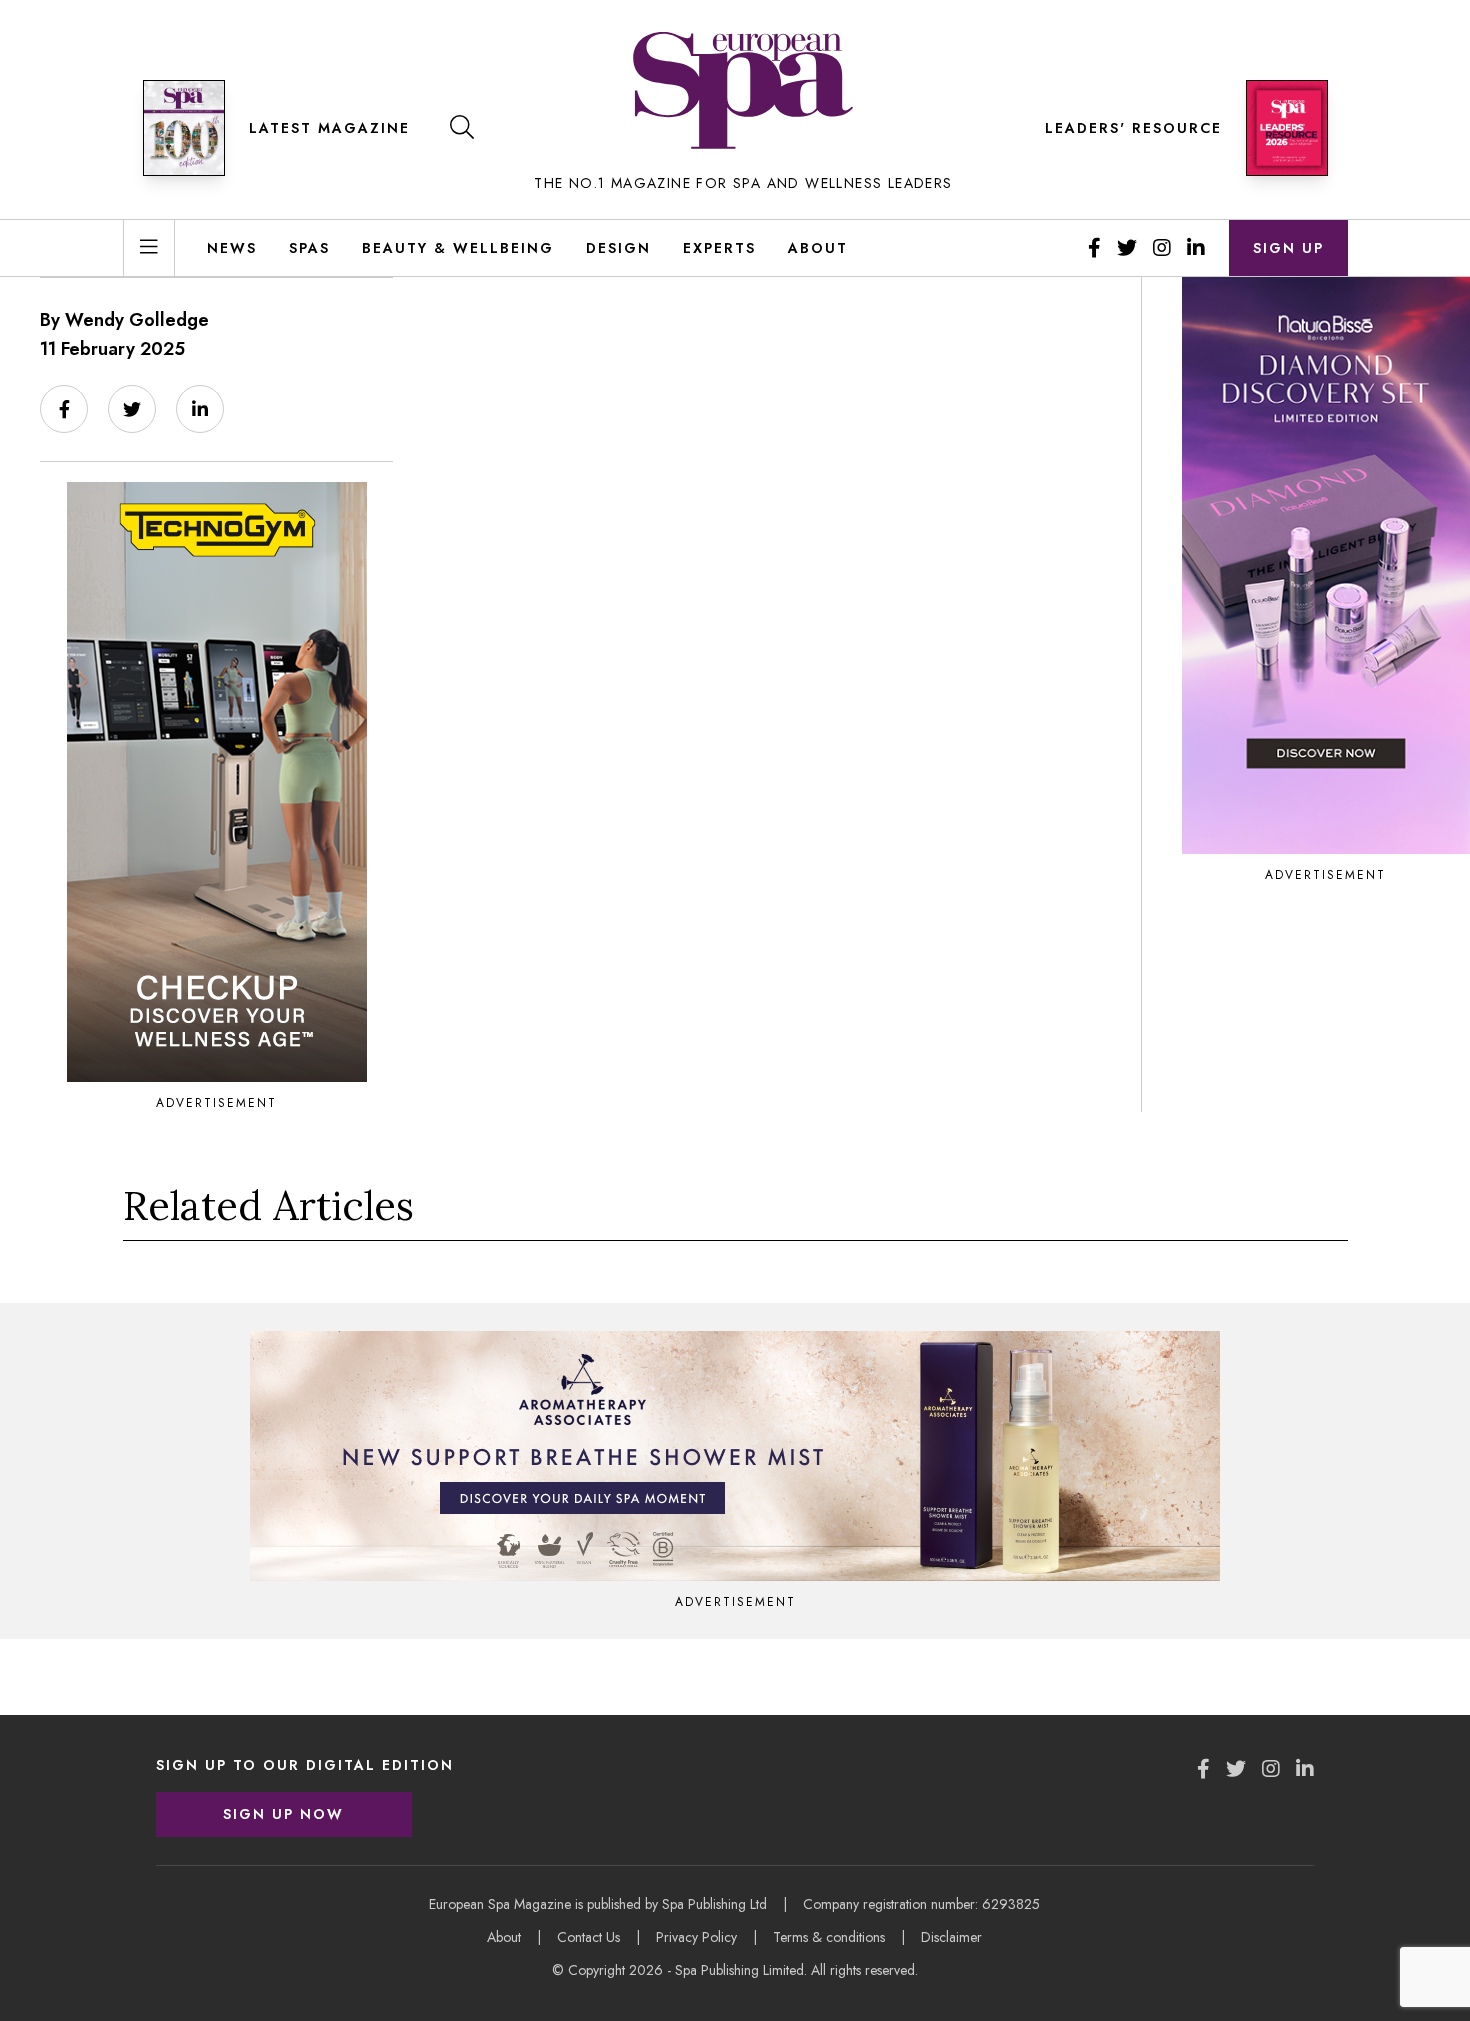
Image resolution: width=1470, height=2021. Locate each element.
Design (618, 248)
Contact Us (588, 1937)
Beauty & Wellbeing (458, 248)
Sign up (1288, 248)
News (232, 248)
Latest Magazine (329, 128)
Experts (719, 248)
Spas (309, 248)
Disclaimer (951, 1937)
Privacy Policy (696, 1937)
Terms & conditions (829, 1937)
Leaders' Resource (1133, 128)
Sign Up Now (283, 1814)
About (818, 248)
